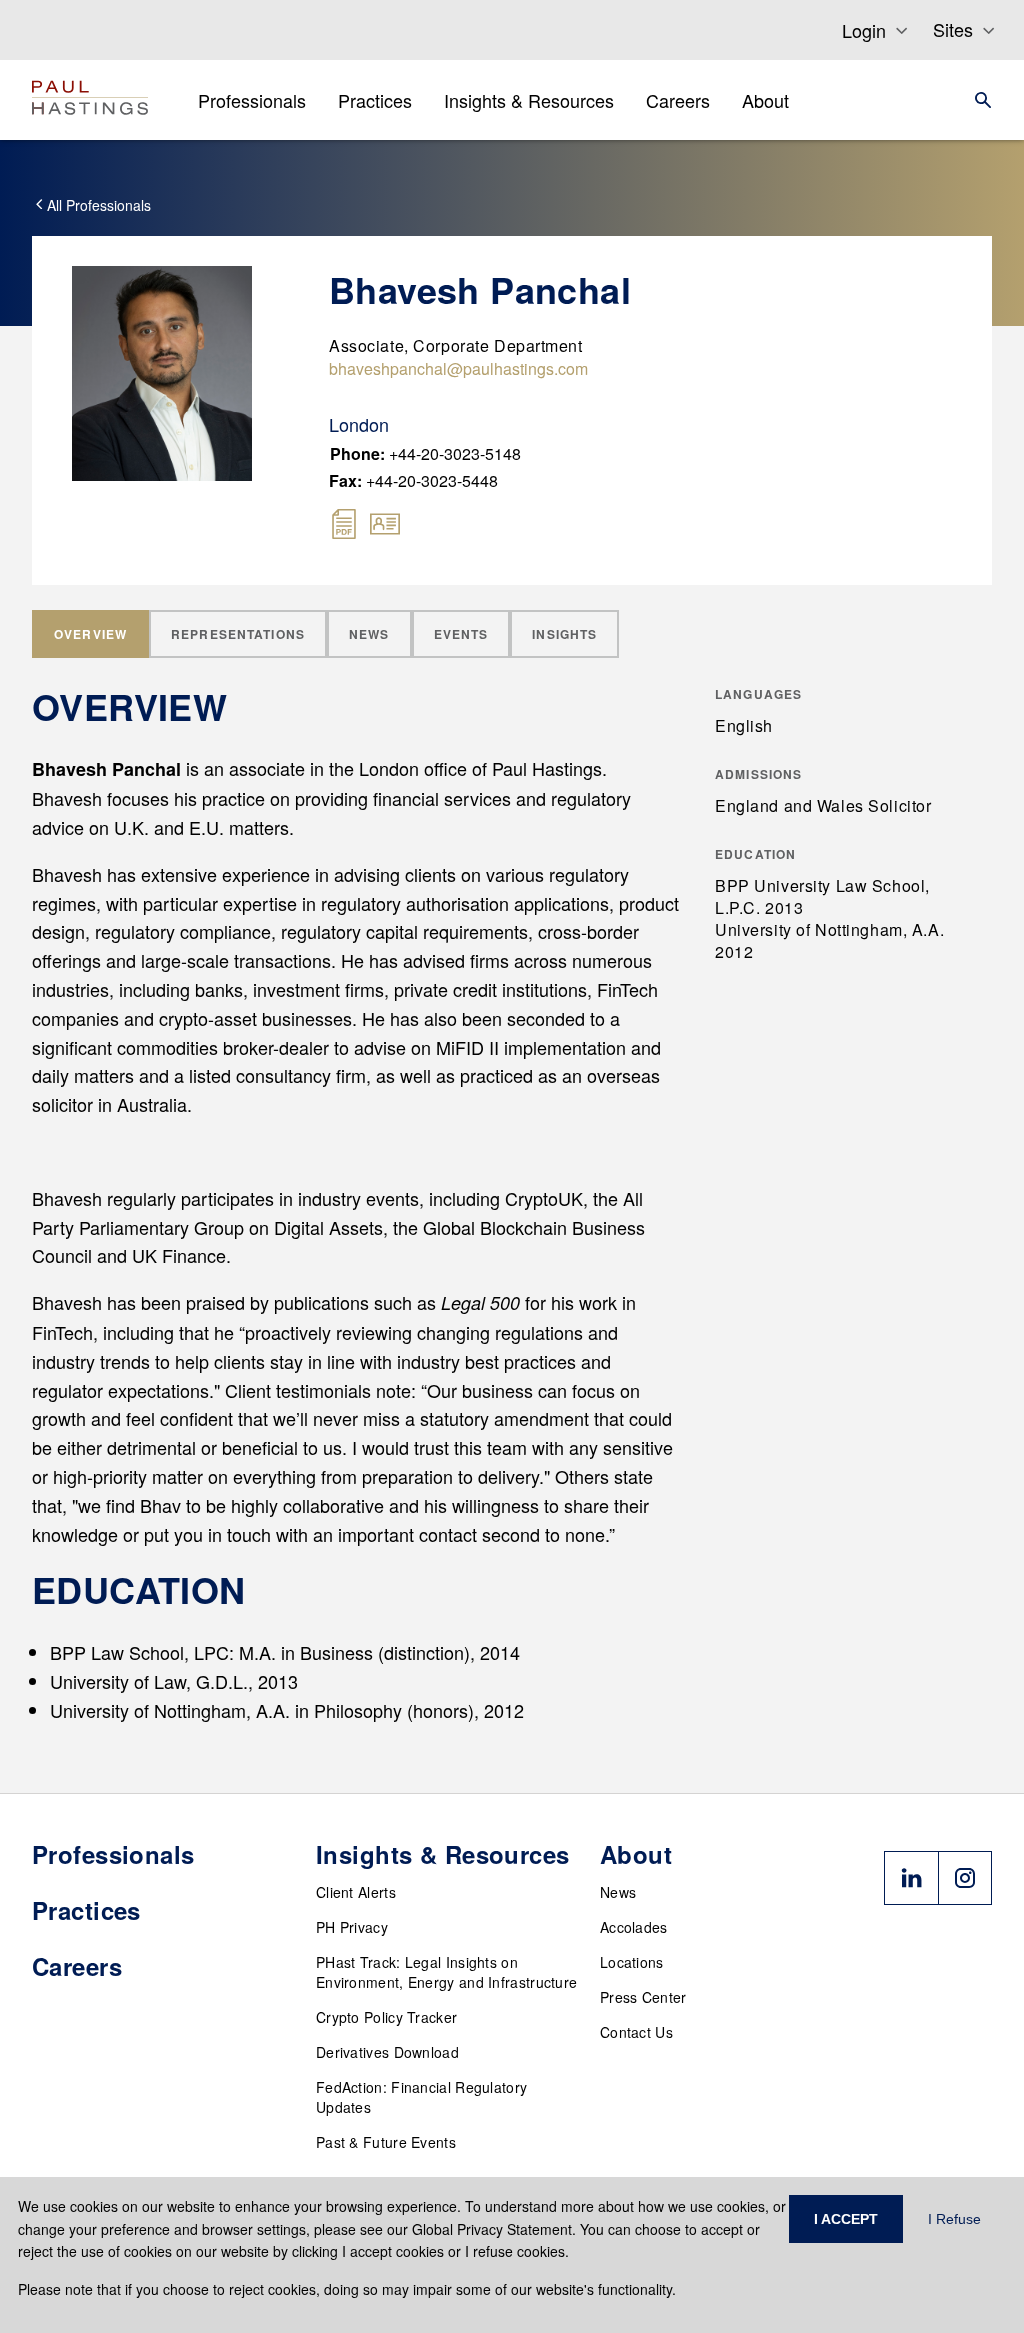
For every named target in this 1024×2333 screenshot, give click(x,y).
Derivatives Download (387, 2052)
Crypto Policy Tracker (386, 2017)
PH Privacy (352, 1927)
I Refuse (954, 2219)
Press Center (643, 1997)
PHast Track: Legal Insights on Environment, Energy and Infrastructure (446, 1972)
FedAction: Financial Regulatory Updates (421, 2097)
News (618, 1892)
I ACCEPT (846, 2219)
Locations (632, 1962)
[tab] (90, 634)
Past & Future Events (386, 2142)
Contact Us (636, 2032)
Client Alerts (356, 1892)
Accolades (634, 1927)
